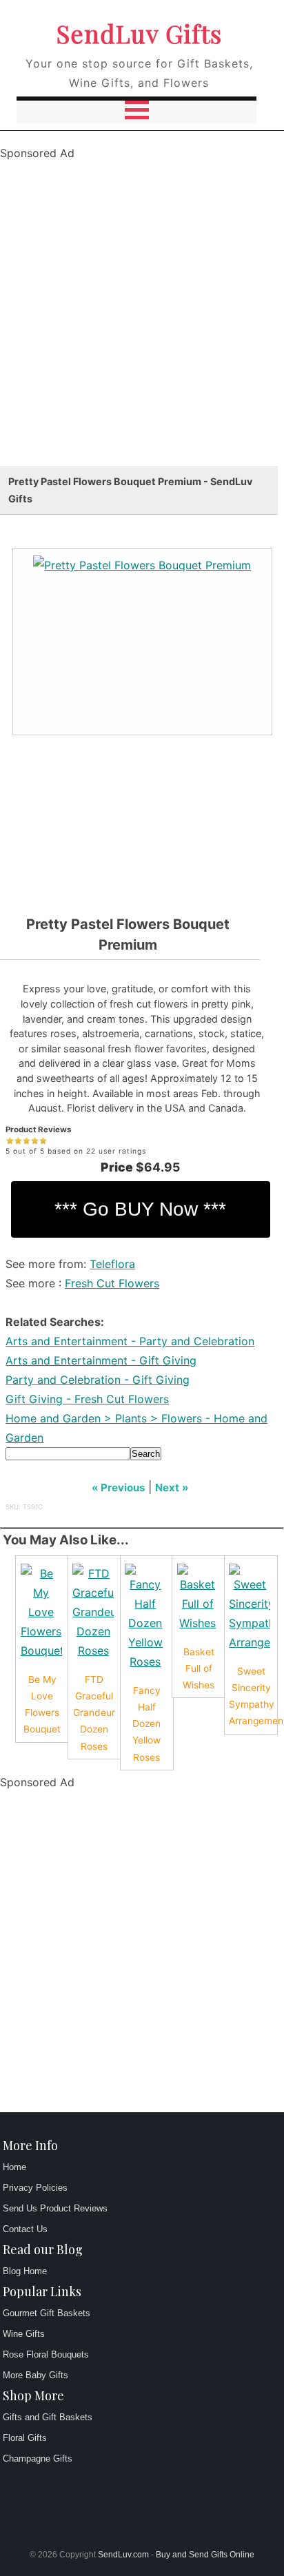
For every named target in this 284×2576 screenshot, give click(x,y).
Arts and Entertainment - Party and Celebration (130, 1341)
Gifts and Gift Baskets (48, 2417)
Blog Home (25, 2271)
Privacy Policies (35, 2188)
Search (146, 1454)
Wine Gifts (24, 2334)
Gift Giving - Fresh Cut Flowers (87, 1399)
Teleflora (112, 1264)
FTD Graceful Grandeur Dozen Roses (94, 1713)
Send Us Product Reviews (55, 2208)
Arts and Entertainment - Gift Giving (101, 1360)
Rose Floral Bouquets (46, 2354)
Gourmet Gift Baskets (47, 2313)
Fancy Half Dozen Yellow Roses (146, 1724)
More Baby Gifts (35, 2375)
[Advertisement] (142, 324)
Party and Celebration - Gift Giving (98, 1380)
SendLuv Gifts (139, 33)
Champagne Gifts (38, 2459)
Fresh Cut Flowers (112, 1283)
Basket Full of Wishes (199, 1668)
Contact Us (25, 2229)
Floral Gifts (25, 2438)
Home (14, 2167)
